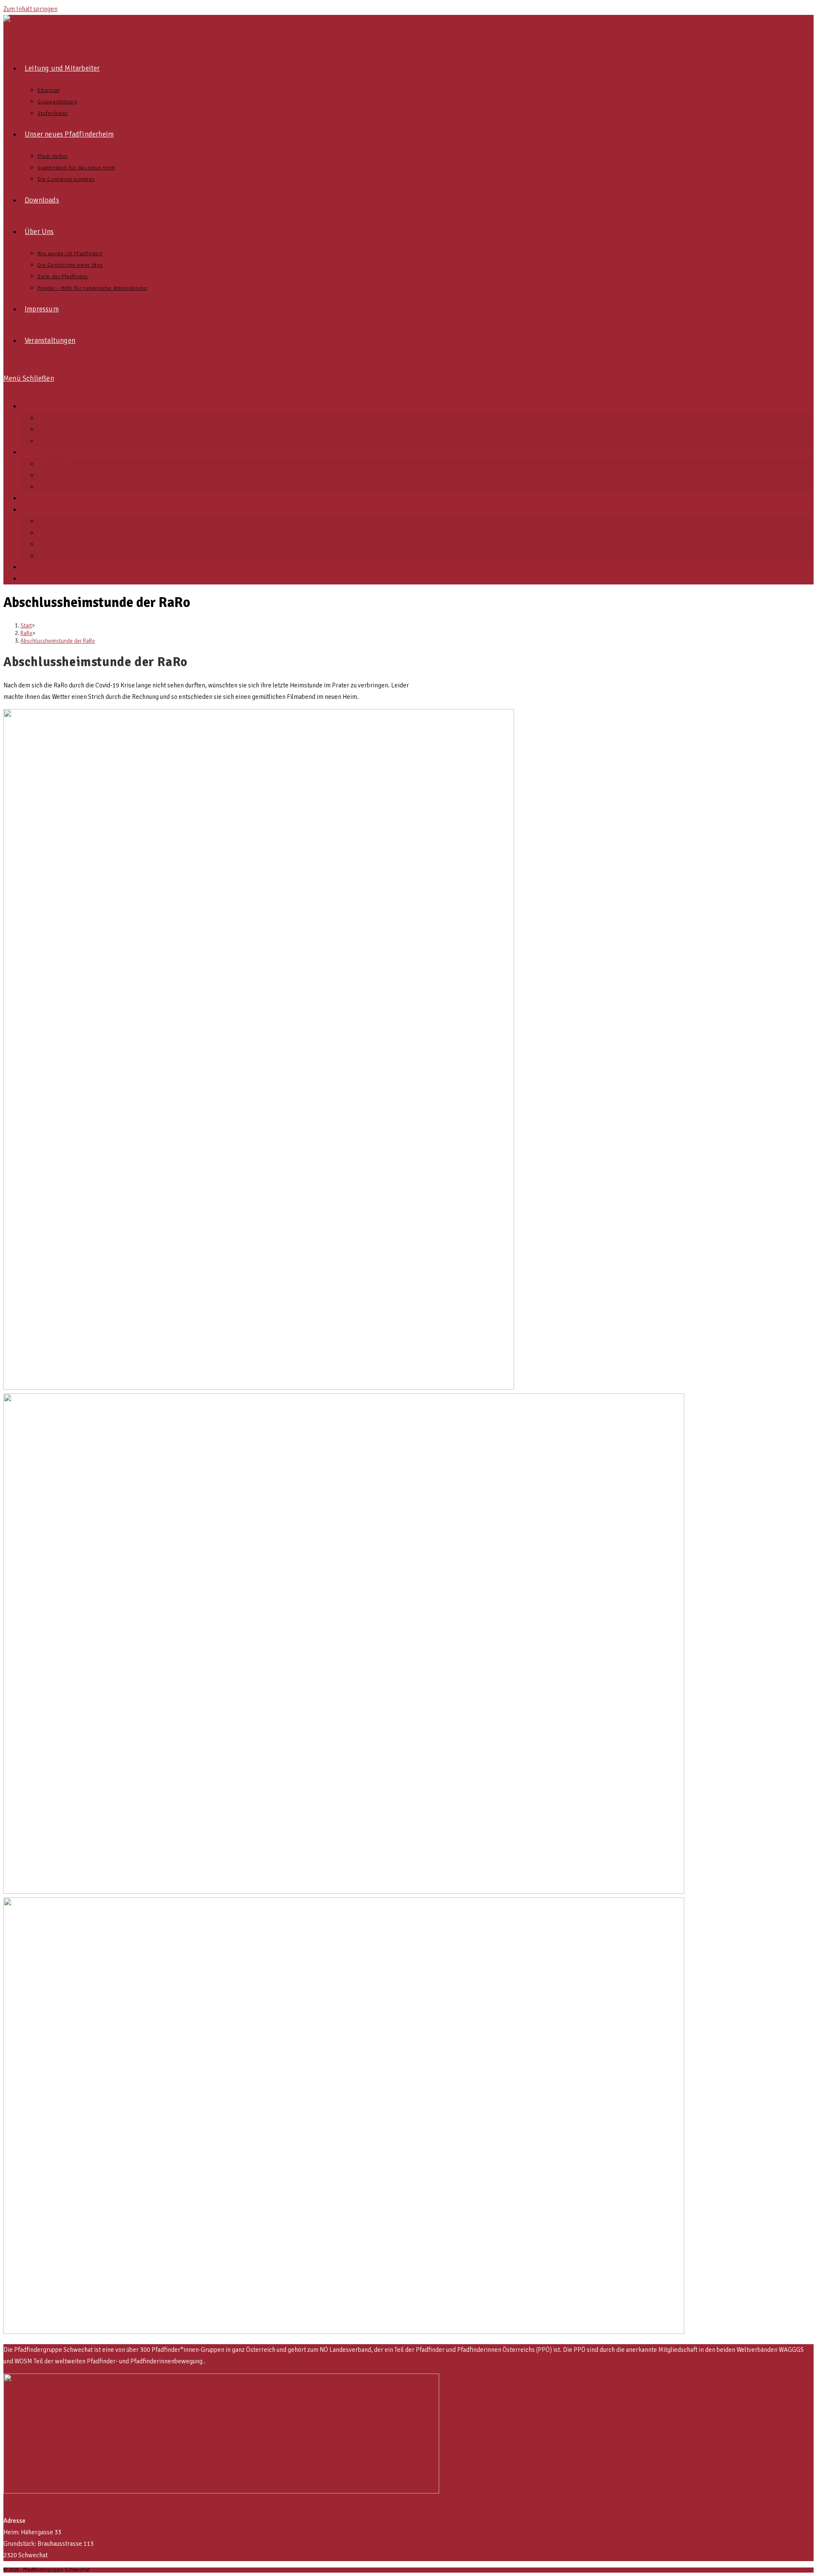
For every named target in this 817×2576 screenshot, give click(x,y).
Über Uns (33, 510)
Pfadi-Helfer (54, 464)
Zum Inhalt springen (30, 9)
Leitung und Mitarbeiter (52, 406)
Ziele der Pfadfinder (65, 544)
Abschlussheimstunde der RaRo (58, 641)
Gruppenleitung (59, 429)
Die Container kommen (69, 487)
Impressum (36, 567)
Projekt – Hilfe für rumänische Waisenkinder (97, 556)
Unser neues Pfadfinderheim (59, 452)
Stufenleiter (54, 441)
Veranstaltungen (42, 578)
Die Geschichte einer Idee (73, 533)
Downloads (36, 498)
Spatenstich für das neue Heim (78, 475)
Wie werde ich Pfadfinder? (73, 521)
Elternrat (50, 418)
